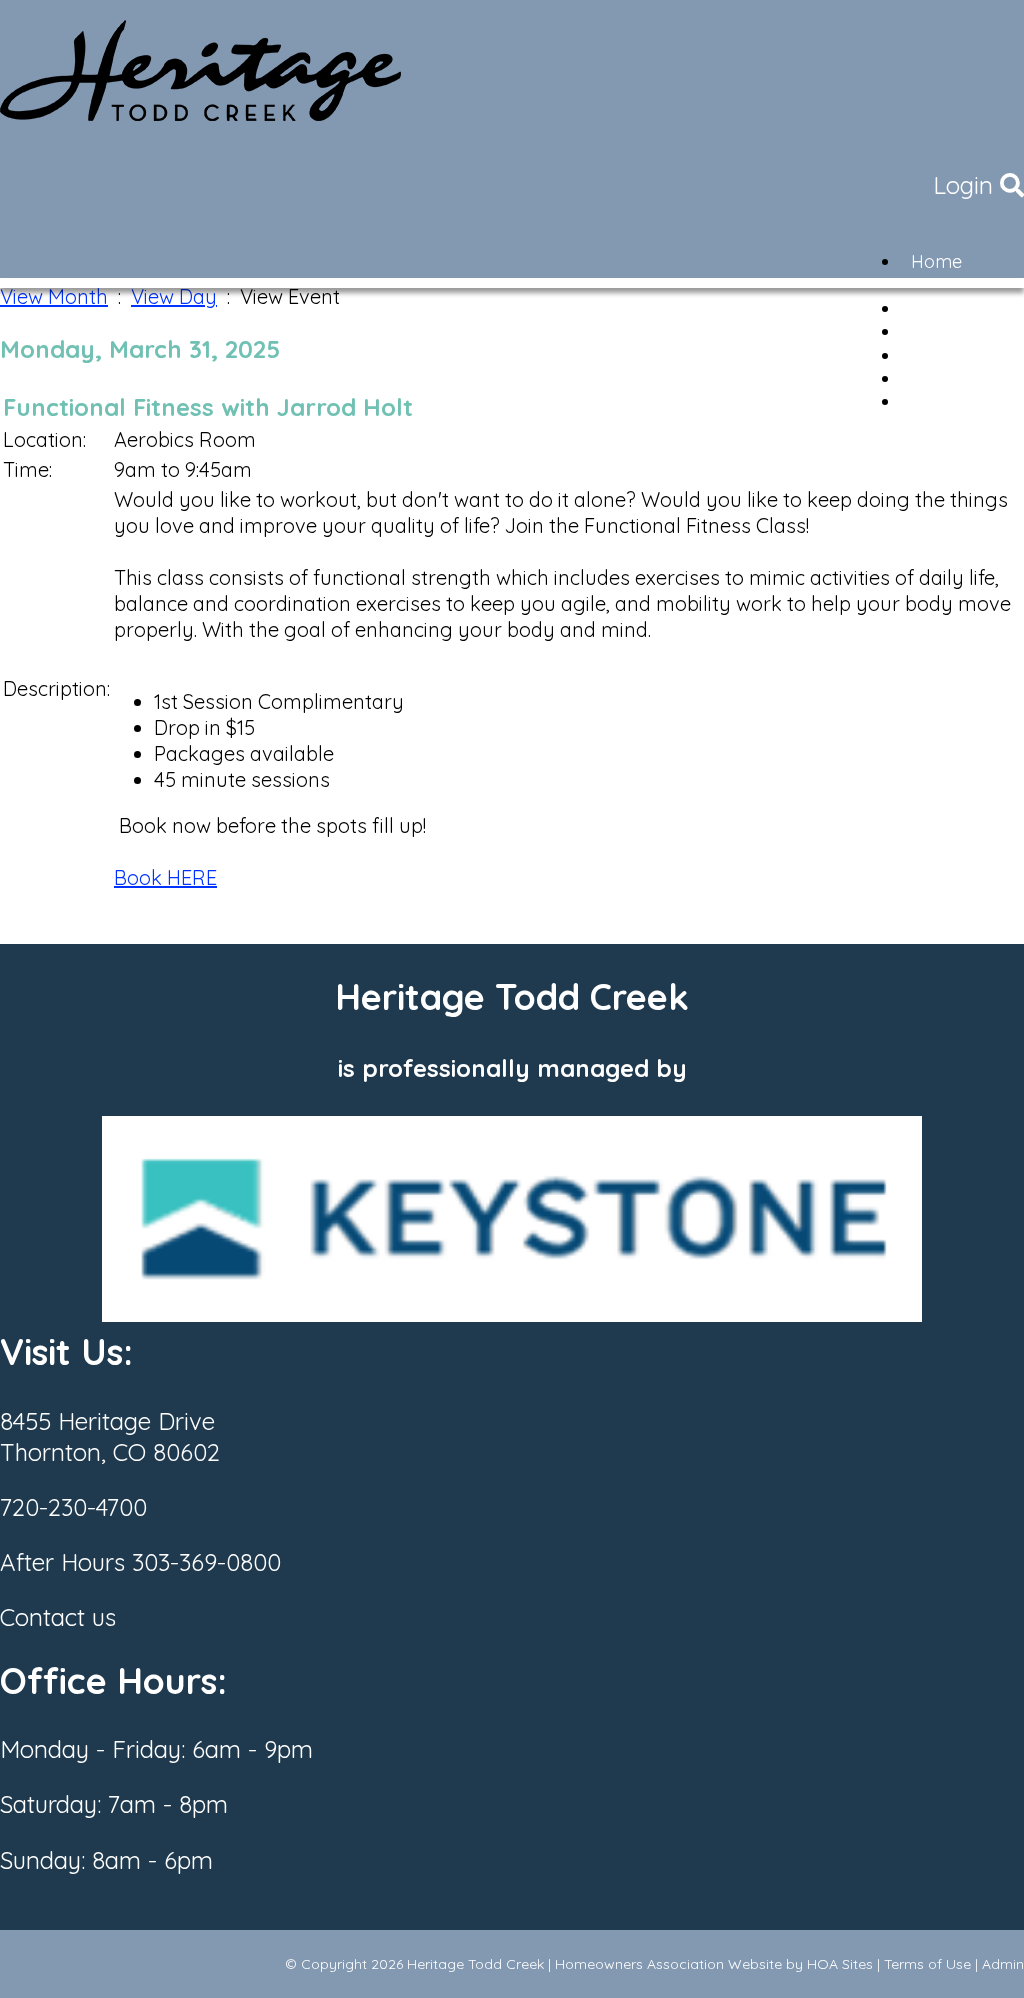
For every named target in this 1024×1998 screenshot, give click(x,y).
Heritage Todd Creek (475, 1964)
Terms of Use (927, 1964)
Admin (1003, 1964)
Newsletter (955, 401)
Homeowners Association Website (668, 1964)
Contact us (58, 1617)
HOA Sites (840, 1964)
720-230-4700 (73, 1507)
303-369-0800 (206, 1562)
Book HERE (165, 877)
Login (963, 185)
